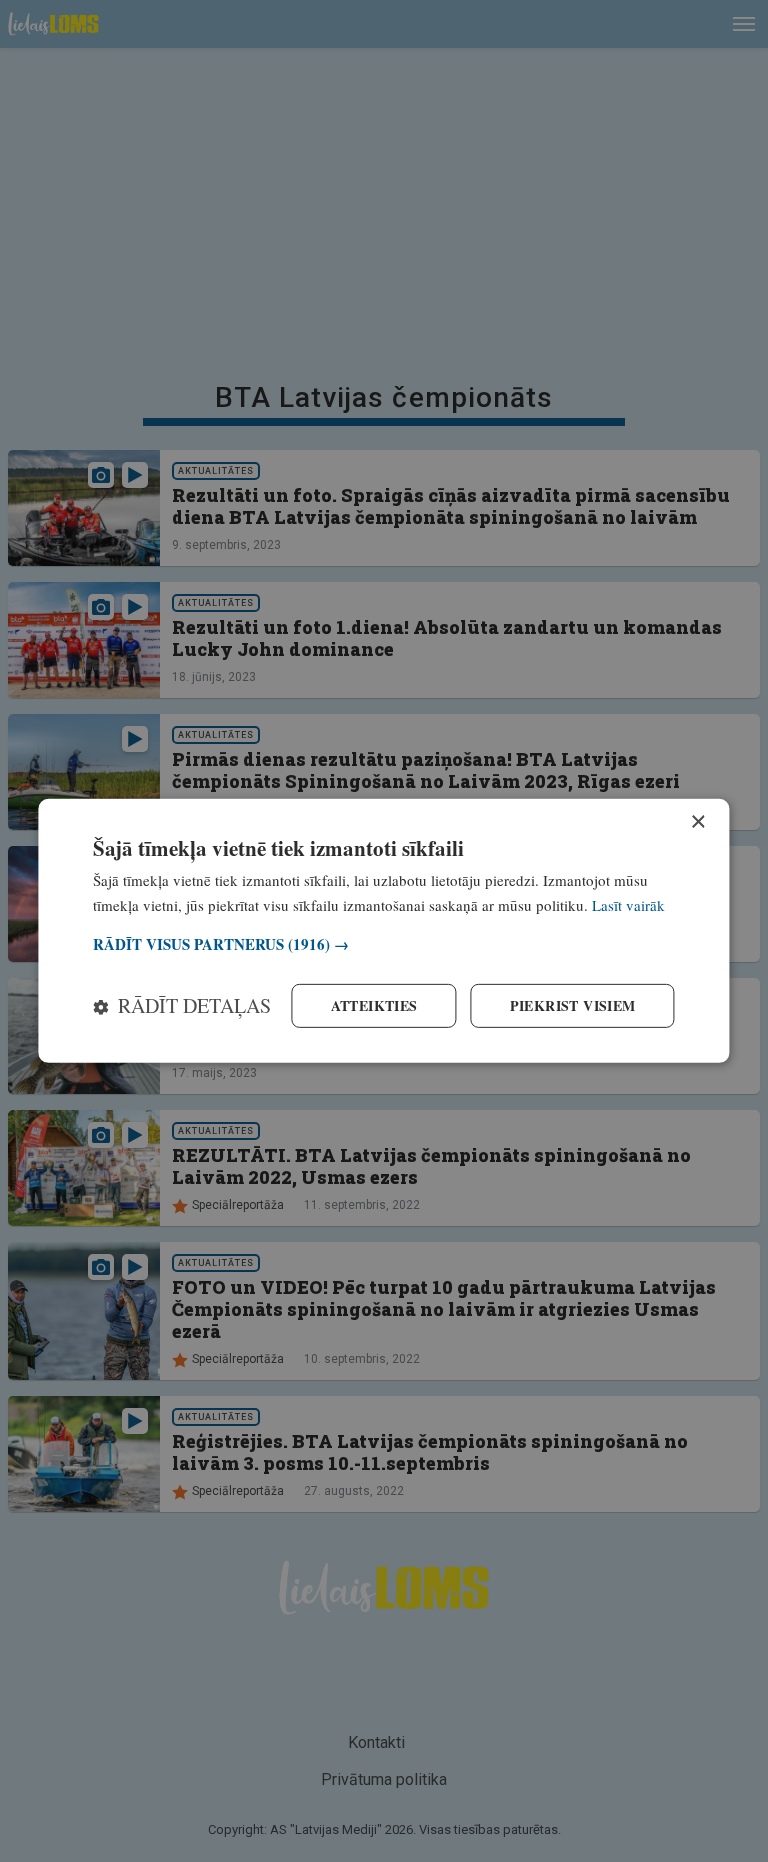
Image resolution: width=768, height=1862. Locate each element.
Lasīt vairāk (628, 905)
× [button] (697, 822)
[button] (383, 944)
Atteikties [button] (374, 1005)
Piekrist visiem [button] (573, 1005)
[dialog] (383, 931)
